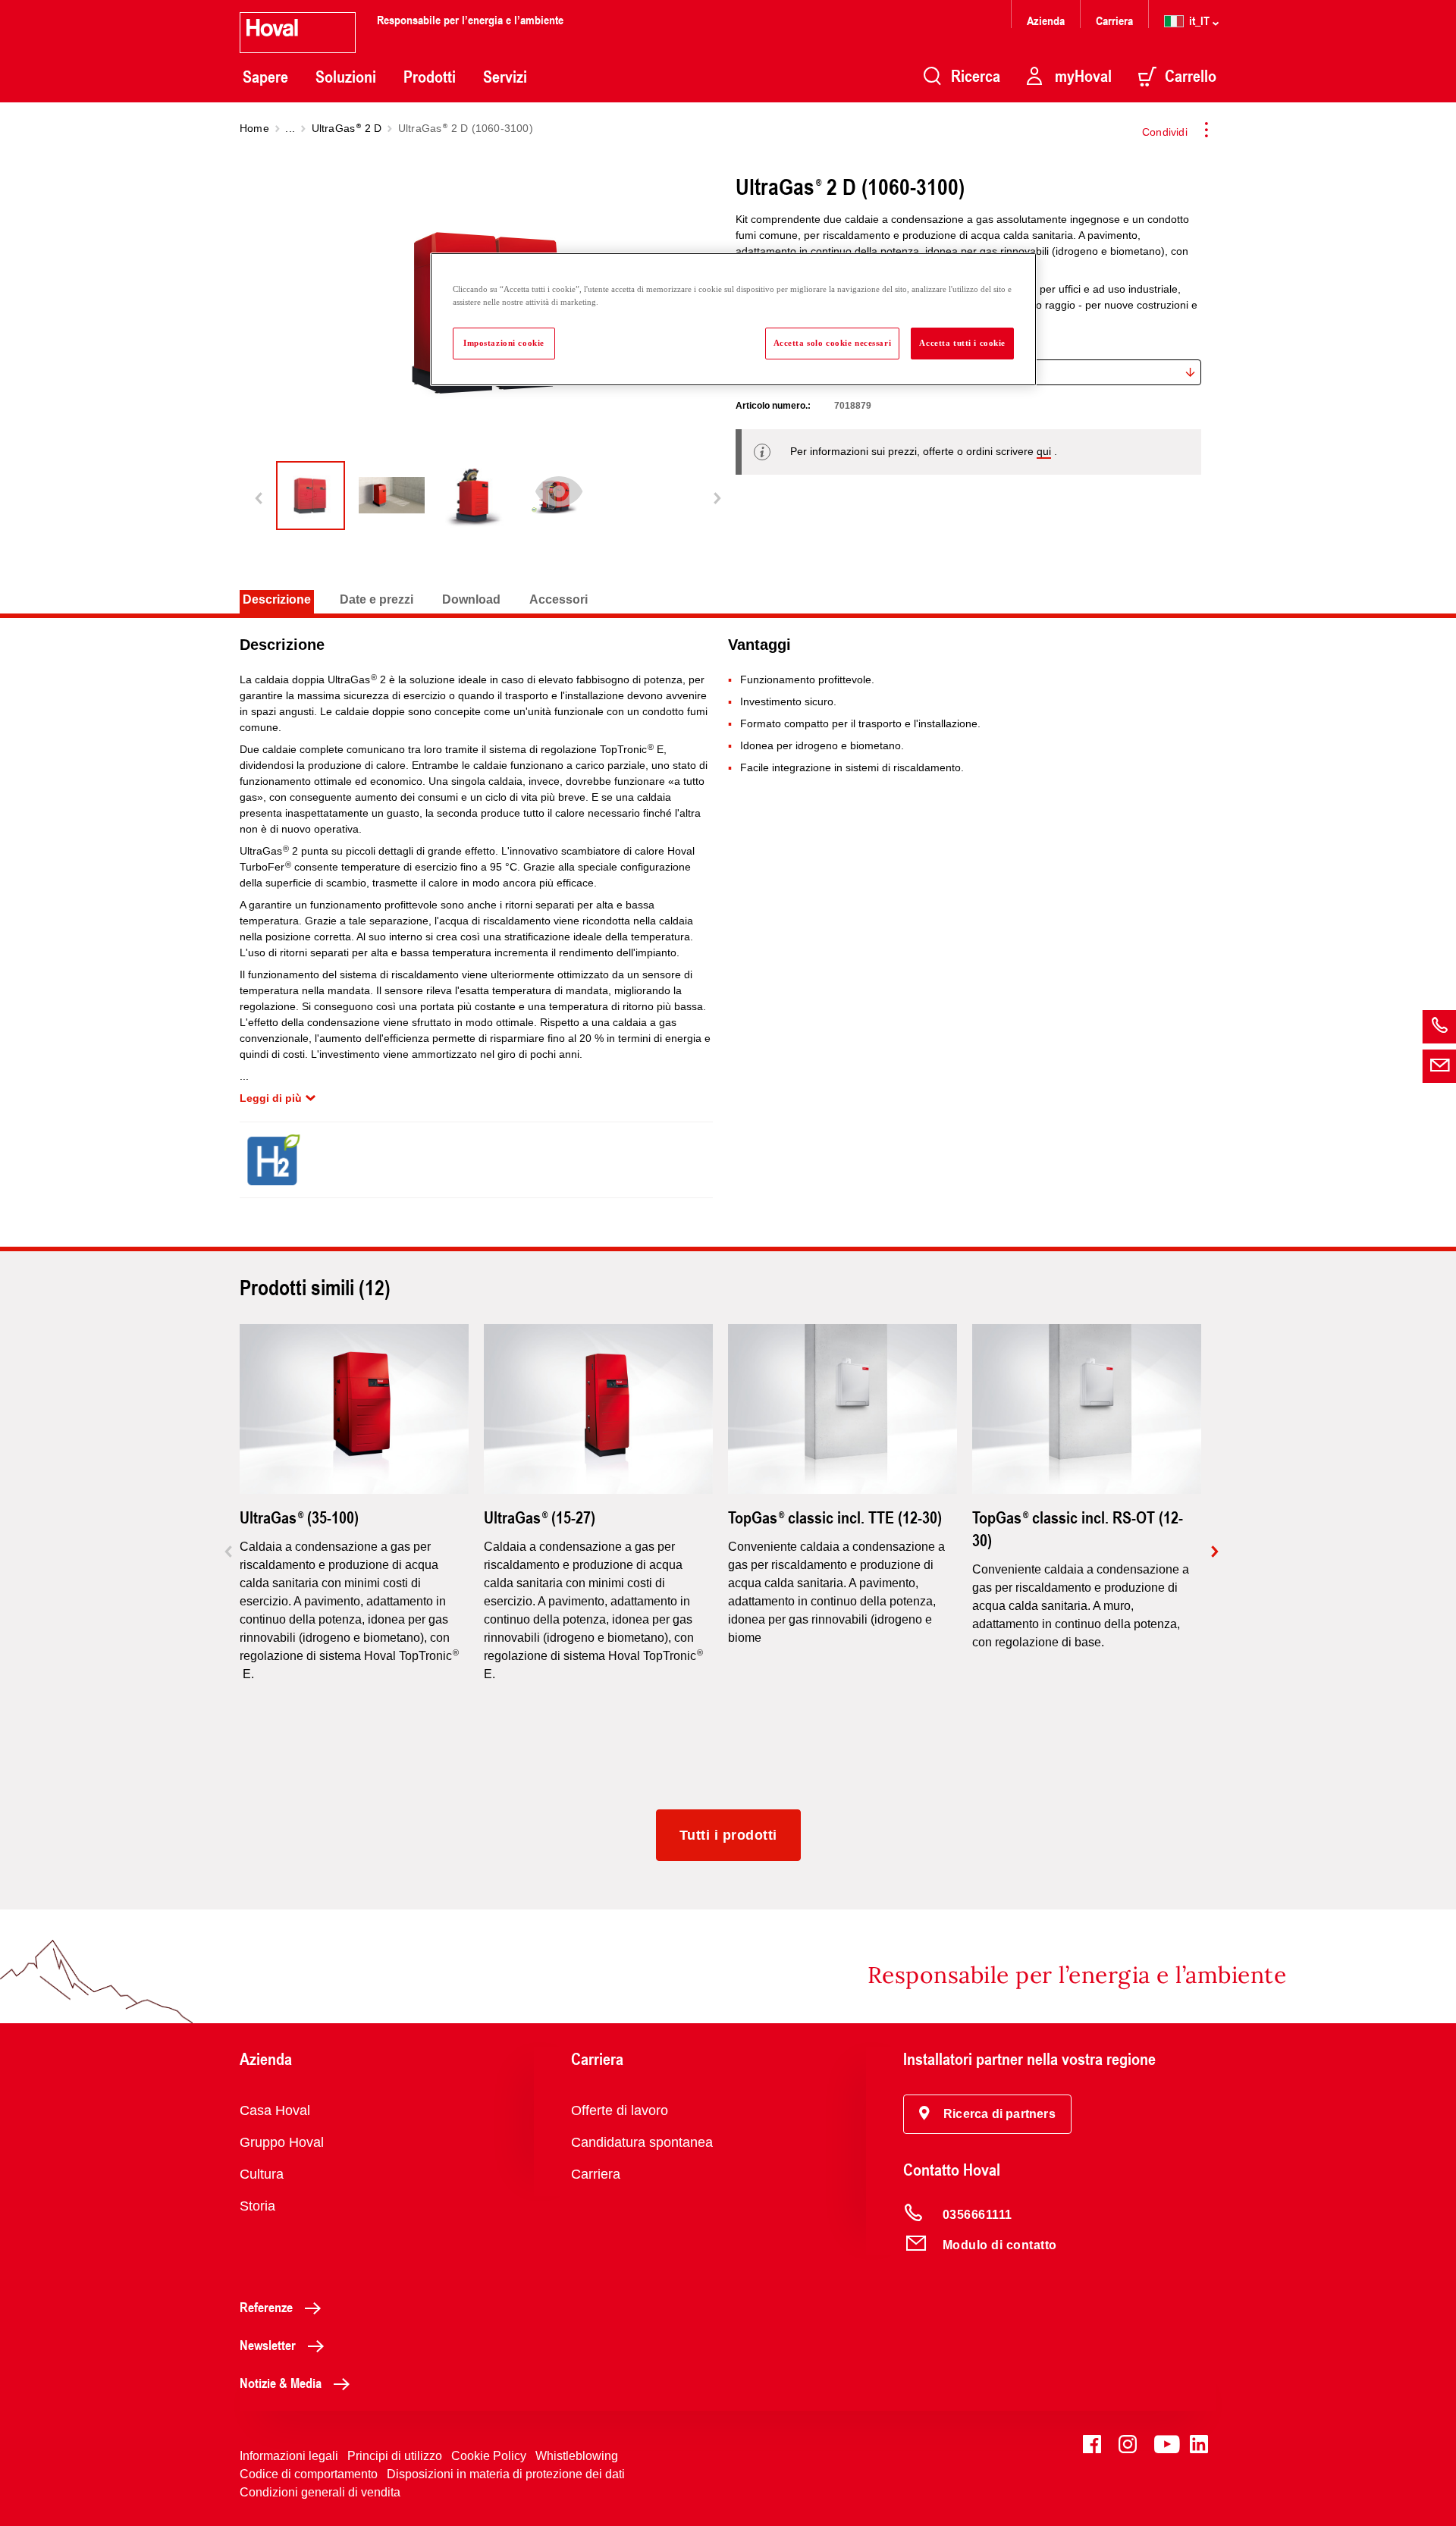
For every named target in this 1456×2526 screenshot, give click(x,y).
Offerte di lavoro (620, 2110)
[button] (987, 2114)
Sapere (265, 77)
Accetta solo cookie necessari (833, 343)
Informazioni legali (289, 2456)
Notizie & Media (281, 2383)
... (290, 128)
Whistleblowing (577, 2456)
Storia (257, 2206)
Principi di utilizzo (395, 2456)
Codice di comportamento (309, 2474)
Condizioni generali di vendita (320, 2492)
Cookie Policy (489, 2456)
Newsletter (268, 2345)
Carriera (1114, 20)
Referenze (266, 2307)
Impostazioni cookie (504, 343)
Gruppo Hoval (282, 2142)
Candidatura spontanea (642, 2142)
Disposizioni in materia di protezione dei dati (506, 2474)
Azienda (1046, 20)
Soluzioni (346, 77)
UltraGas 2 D (347, 128)
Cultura (262, 2174)
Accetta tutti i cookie (962, 343)
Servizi (505, 77)
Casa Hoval (275, 2110)
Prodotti (430, 77)
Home (254, 128)
